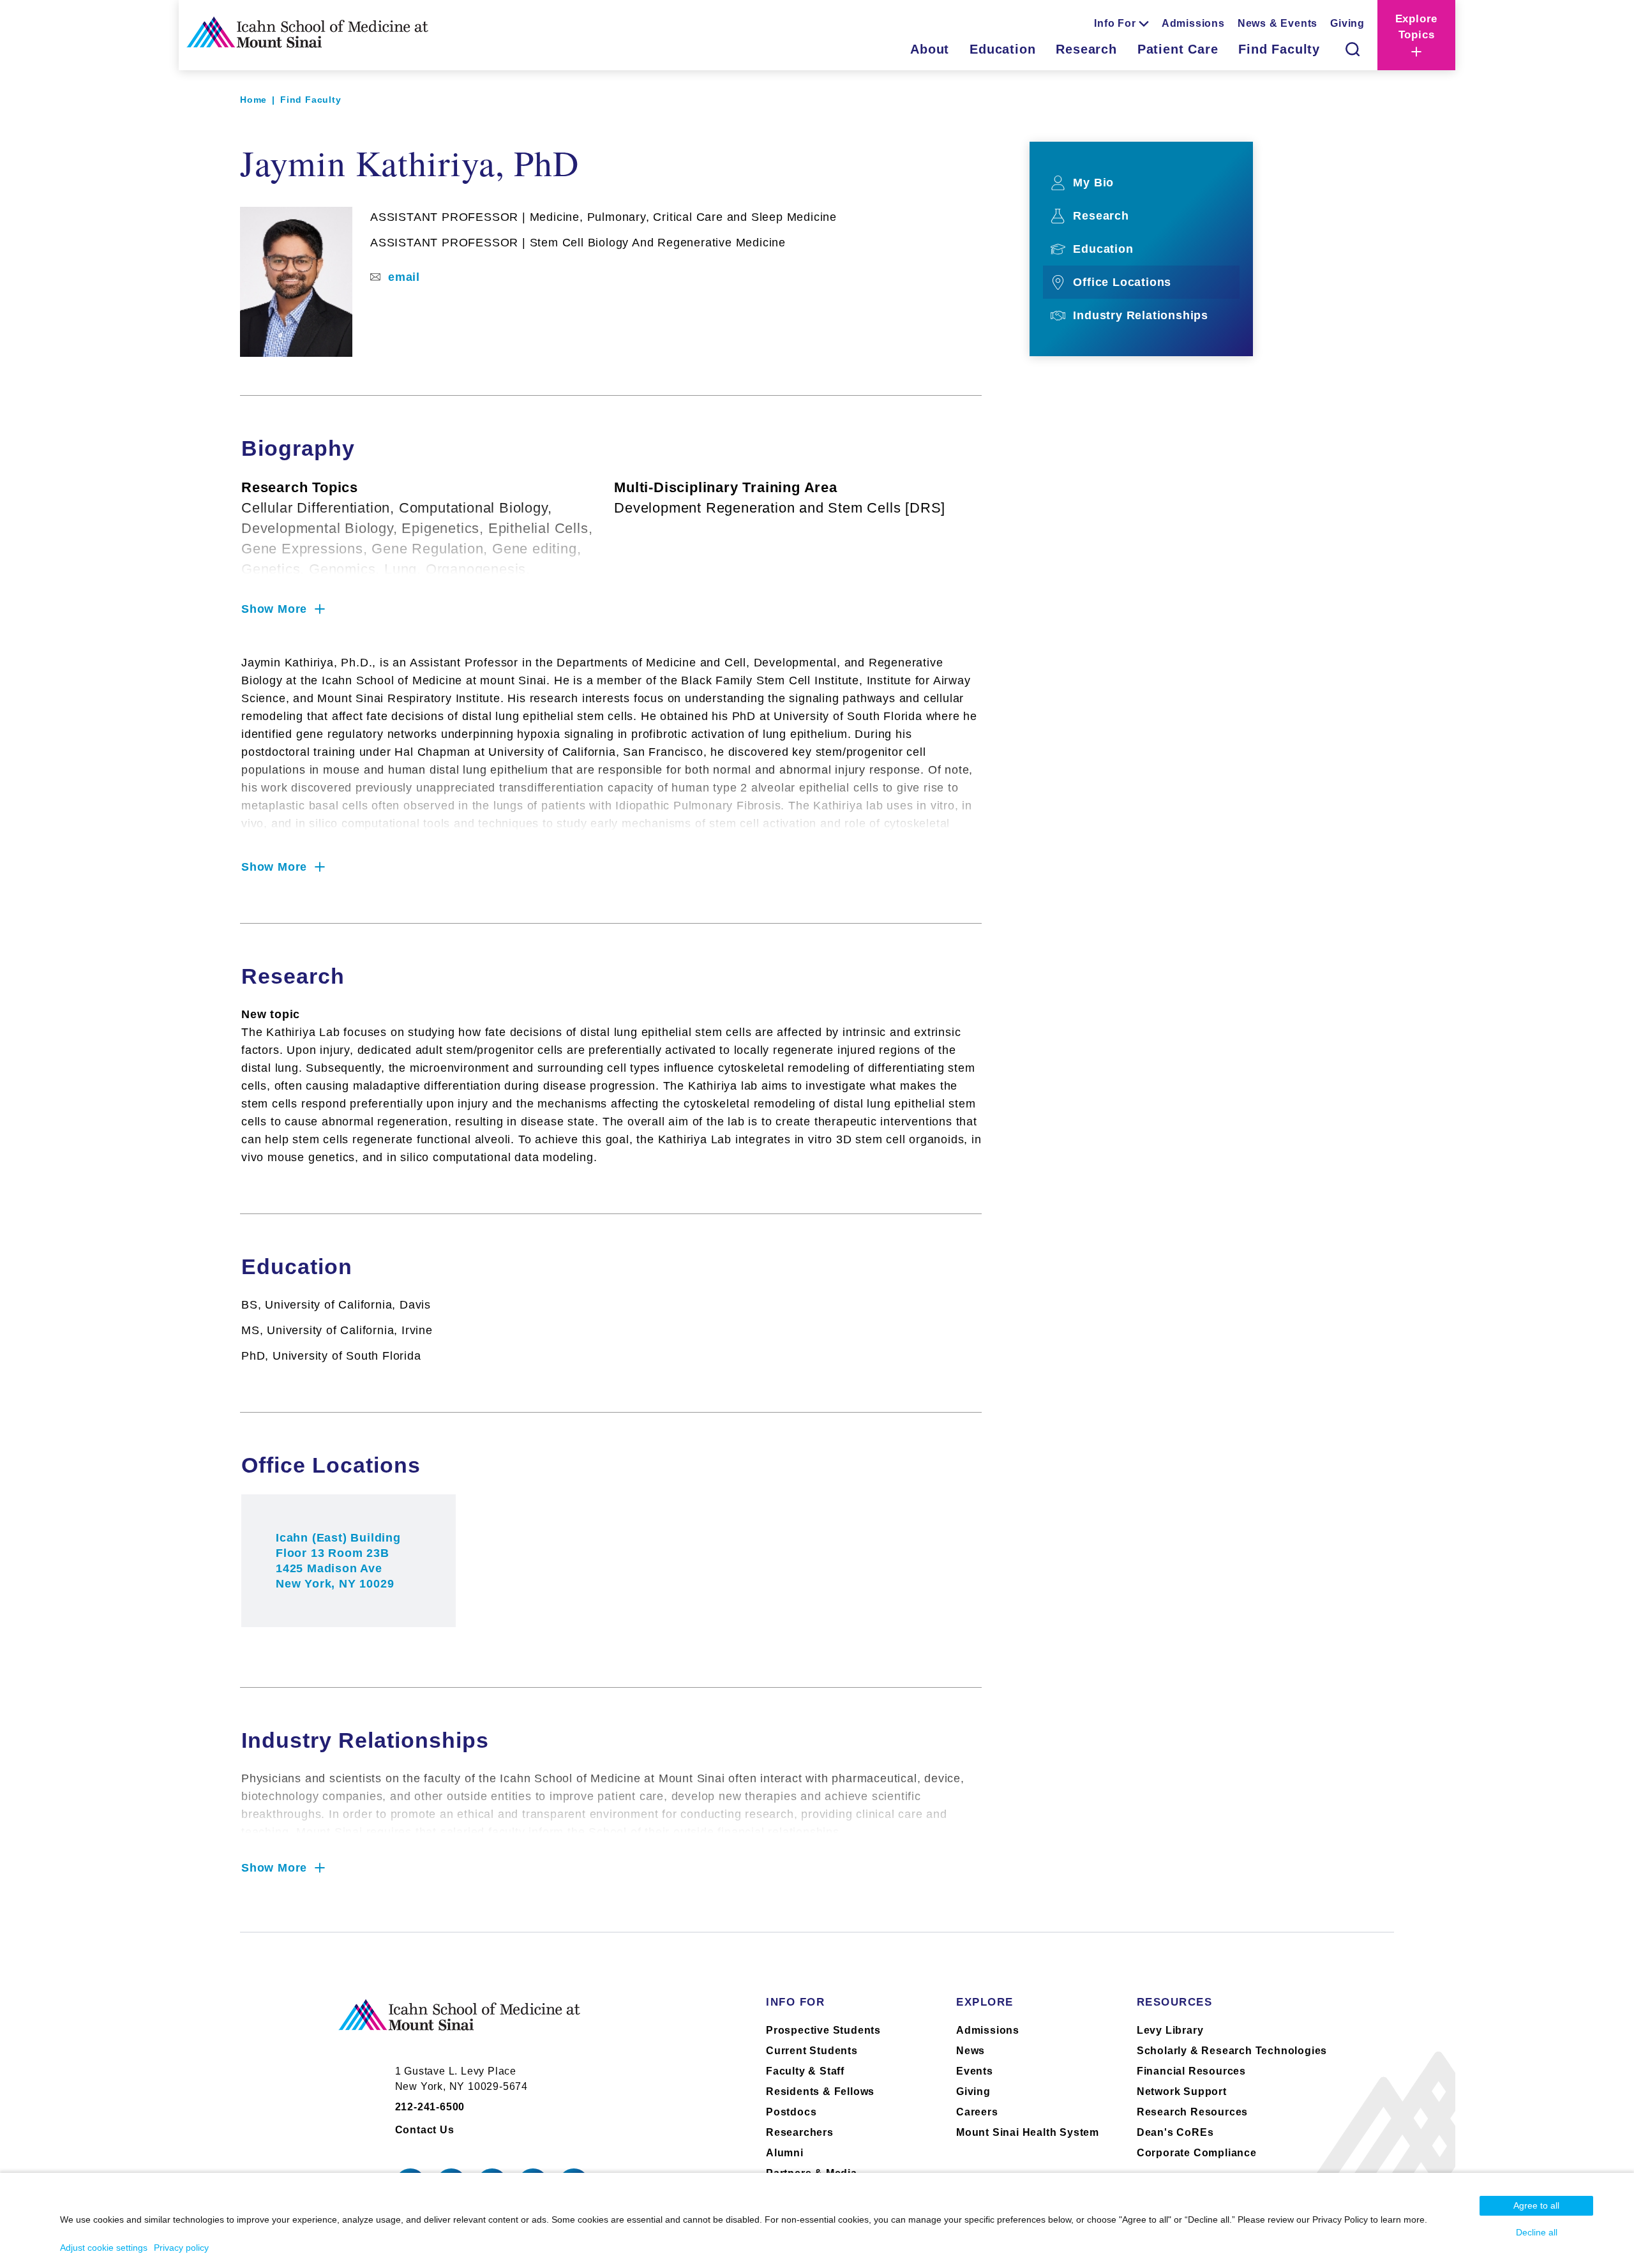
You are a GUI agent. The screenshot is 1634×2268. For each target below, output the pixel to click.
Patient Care (1178, 49)
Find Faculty (1279, 49)
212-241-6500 (430, 2107)
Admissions (1193, 23)
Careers (977, 2112)
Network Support (1182, 2092)
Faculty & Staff (805, 2071)
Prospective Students (823, 2030)
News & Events (1278, 23)
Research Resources (1192, 2112)
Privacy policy (181, 2248)
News (971, 2051)
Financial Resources (1191, 2071)
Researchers (800, 2132)
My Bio (1093, 183)
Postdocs (791, 2112)
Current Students (812, 2051)
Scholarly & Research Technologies (1232, 2051)
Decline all (1537, 2232)
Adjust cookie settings (104, 2248)
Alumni (785, 2153)
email (404, 277)
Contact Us (425, 2130)
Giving (1347, 23)
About (930, 49)
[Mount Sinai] (460, 2025)
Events (975, 2071)
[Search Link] (1353, 49)
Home (253, 100)
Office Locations (1122, 282)
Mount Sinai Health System (1028, 2132)
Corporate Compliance (1197, 2153)
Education (1002, 49)
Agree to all (1536, 2205)
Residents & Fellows (820, 2092)
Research (1086, 49)
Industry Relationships (1141, 315)
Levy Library (1170, 2030)
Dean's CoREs (1175, 2132)
